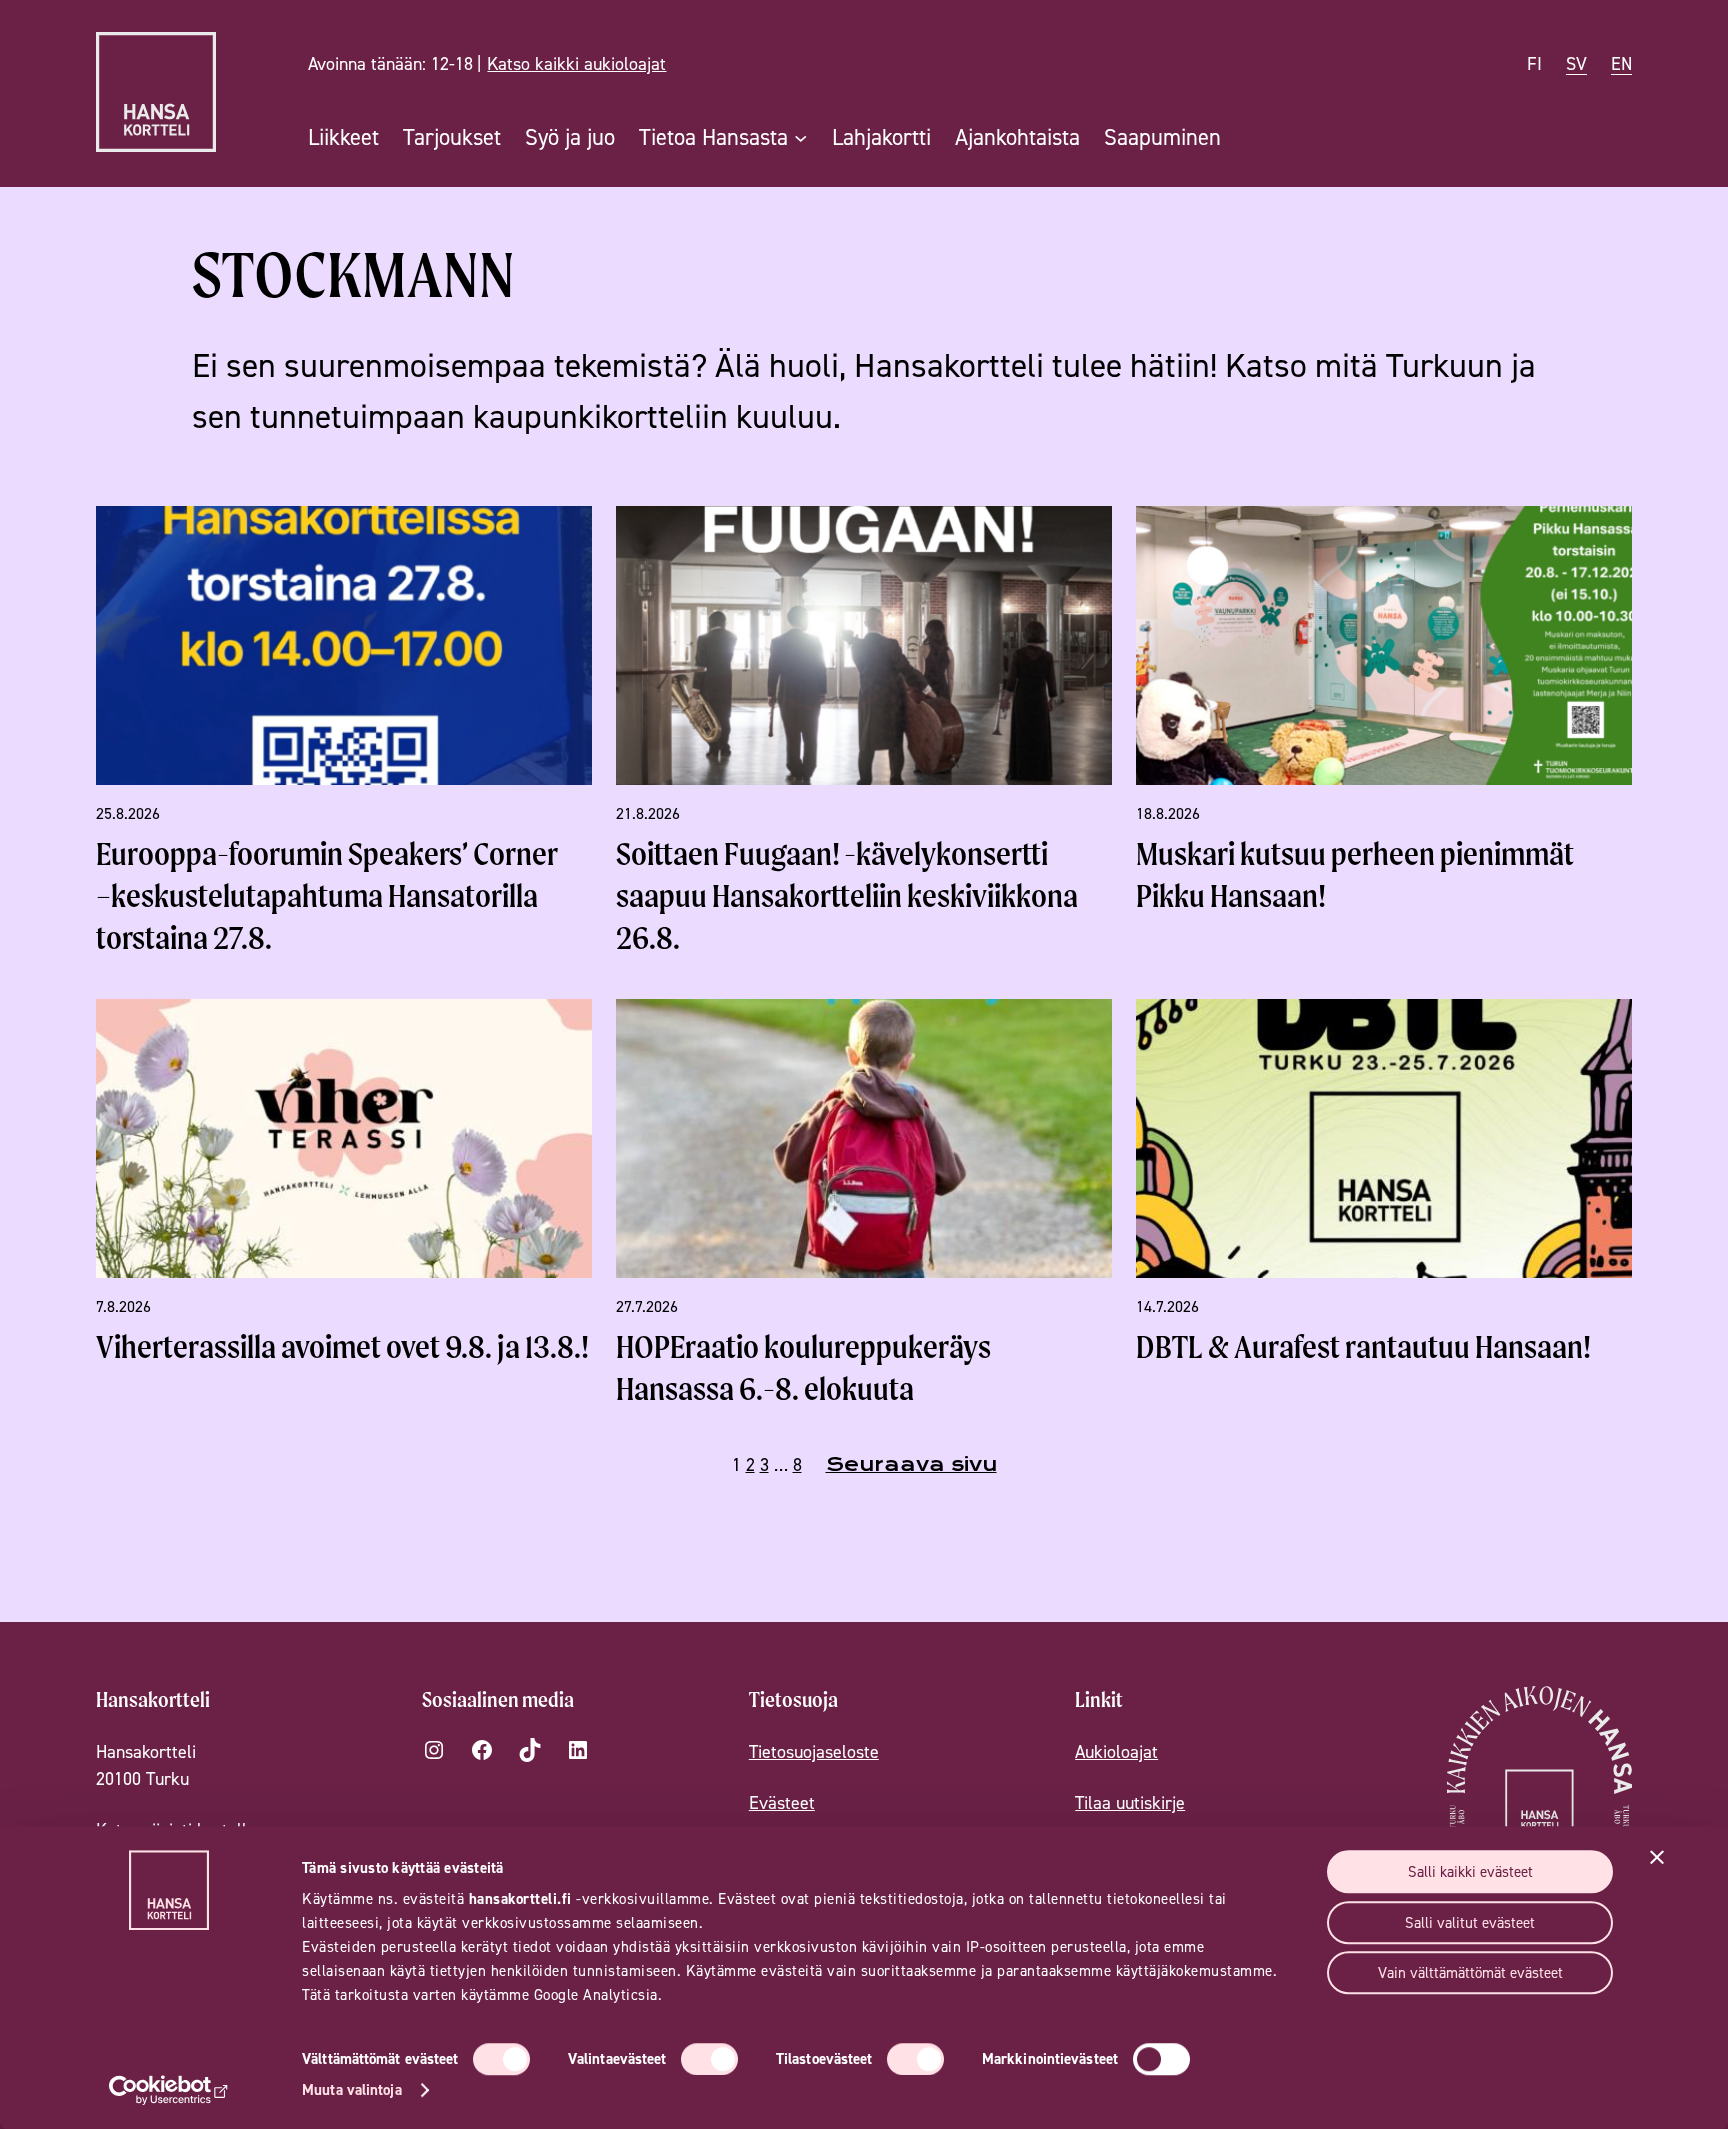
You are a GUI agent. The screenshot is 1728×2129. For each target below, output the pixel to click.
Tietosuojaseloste (814, 1751)
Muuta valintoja (352, 2089)
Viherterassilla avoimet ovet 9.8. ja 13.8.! (342, 1346)
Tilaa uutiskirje (1130, 1802)
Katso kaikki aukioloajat (576, 63)
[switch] (709, 2059)
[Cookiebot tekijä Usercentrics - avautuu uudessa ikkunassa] (169, 2090)
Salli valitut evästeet (1470, 1922)
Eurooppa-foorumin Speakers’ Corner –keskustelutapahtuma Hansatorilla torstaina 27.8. (327, 895)
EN (1621, 63)
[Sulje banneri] (1657, 1857)
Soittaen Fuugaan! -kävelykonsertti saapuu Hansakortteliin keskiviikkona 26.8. (847, 895)
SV (1576, 63)
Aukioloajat (1116, 1751)
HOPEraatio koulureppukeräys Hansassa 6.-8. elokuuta (803, 1367)
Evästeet (782, 1802)
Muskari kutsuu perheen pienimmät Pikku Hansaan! (1355, 874)
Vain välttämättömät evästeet (1470, 1972)
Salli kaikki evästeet (1470, 1871)
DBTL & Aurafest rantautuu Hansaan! (1363, 1346)
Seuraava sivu (911, 1464)
